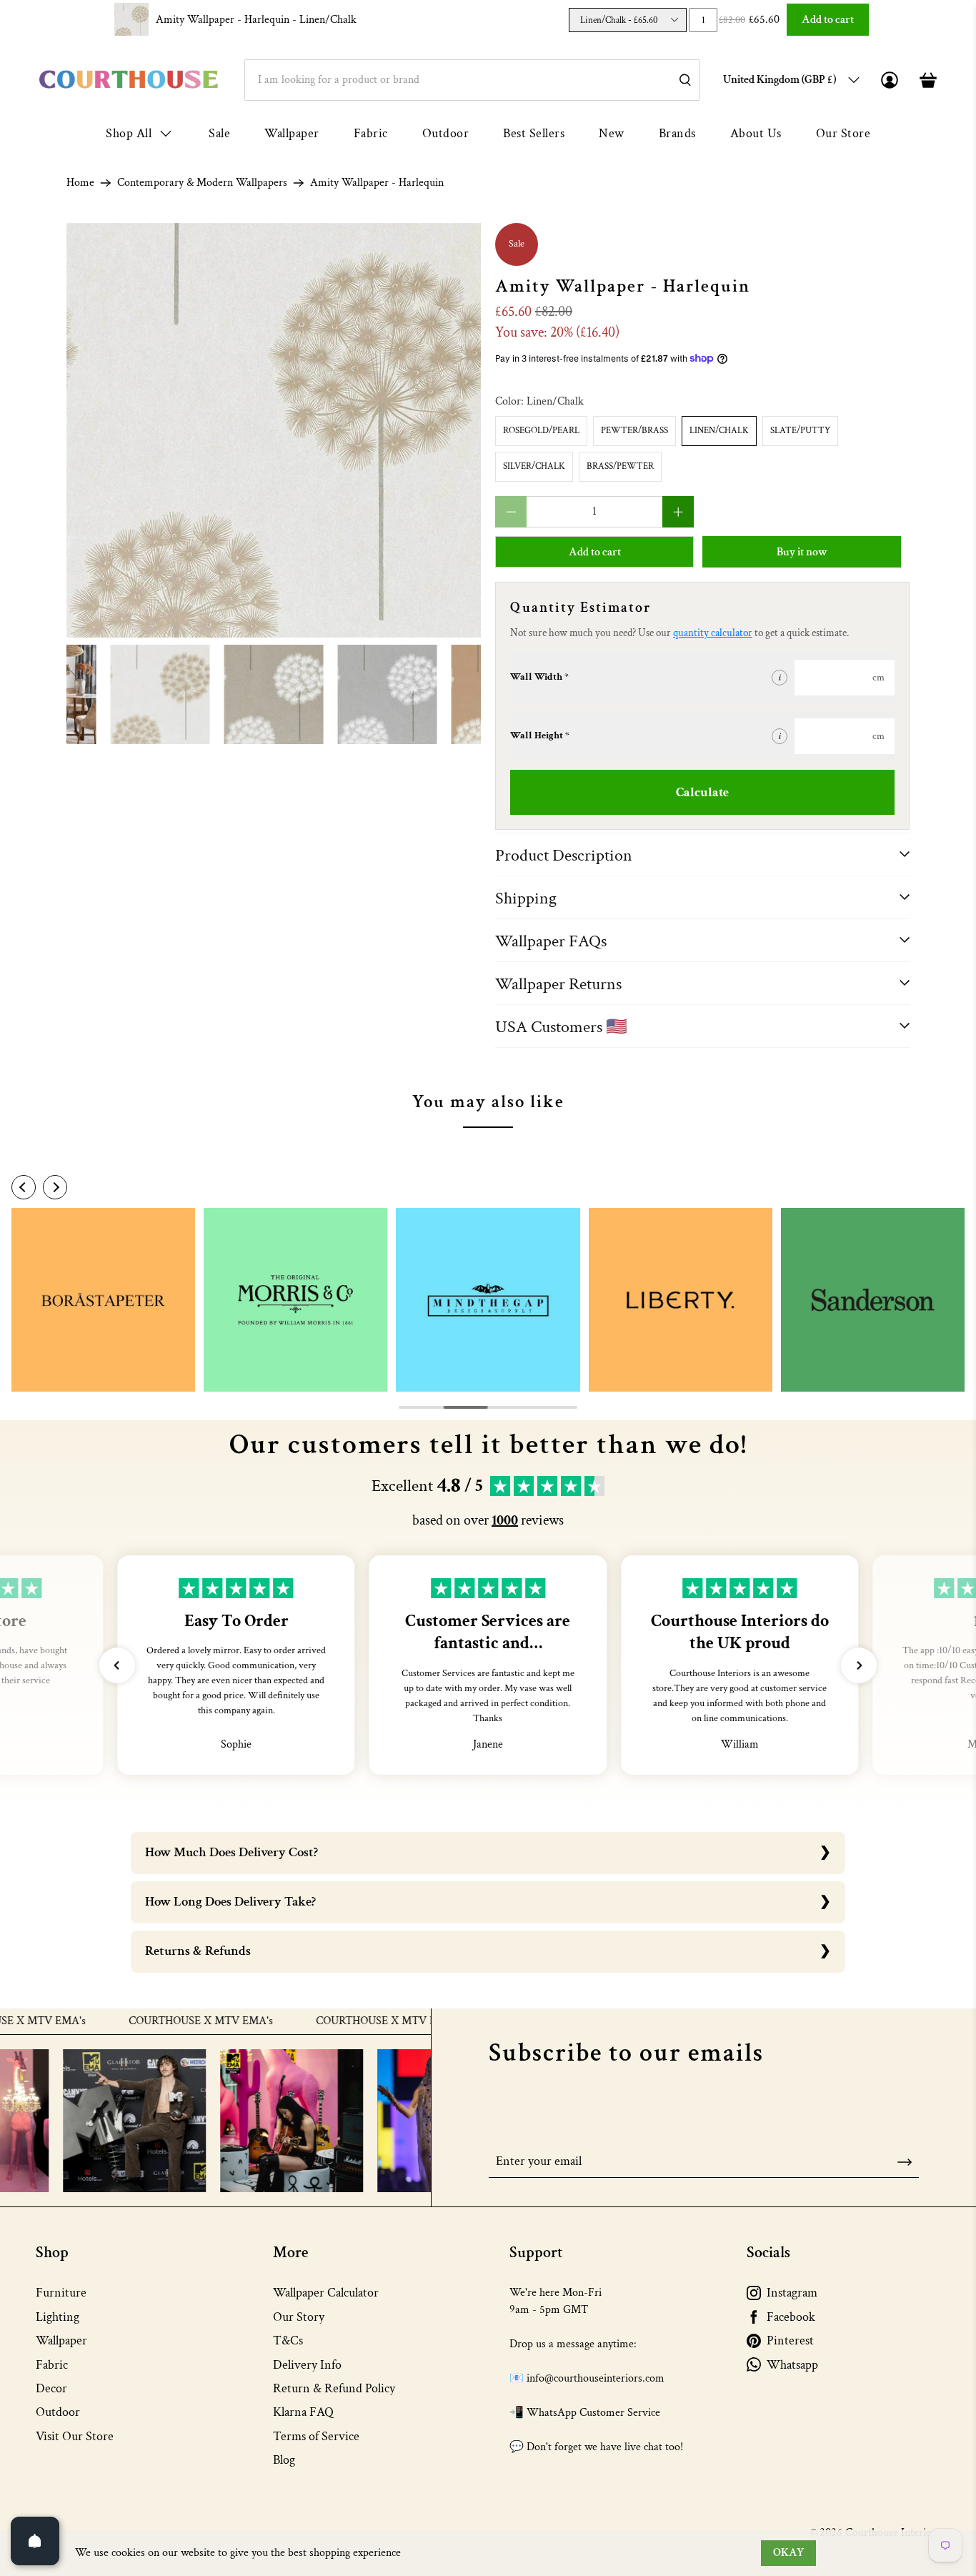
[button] (117, 1665)
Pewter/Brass (634, 431)
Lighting (58, 2317)
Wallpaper (292, 133)
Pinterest (790, 2340)
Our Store (843, 133)
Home (80, 183)
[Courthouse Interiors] (129, 80)
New (612, 133)
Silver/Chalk (534, 466)
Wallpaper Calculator (326, 2293)
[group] (103, 1300)
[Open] (35, 2541)
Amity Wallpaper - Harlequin (256, 20)
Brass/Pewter (620, 466)
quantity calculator (713, 633)
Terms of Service (316, 2436)
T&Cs (288, 2340)
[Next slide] (55, 1187)
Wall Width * (539, 677)
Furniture (61, 2293)
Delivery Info (307, 2365)
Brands (677, 133)
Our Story (299, 2317)
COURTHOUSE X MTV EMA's (150, 2021)
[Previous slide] (24, 1187)
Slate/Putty (800, 431)
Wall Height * (540, 735)
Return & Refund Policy (334, 2388)
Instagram (792, 2293)
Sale (219, 133)
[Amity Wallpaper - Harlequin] (274, 430)
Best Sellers (534, 133)
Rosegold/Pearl (541, 431)
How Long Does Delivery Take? (230, 1902)
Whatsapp (792, 2365)
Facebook (791, 2317)
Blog (284, 2460)
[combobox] (472, 80)
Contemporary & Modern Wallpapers (202, 183)
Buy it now (802, 552)
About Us (756, 133)
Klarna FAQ (303, 2412)
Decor (51, 2388)
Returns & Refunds (198, 1951)
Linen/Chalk (719, 431)
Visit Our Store (75, 2436)
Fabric (371, 133)
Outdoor (446, 133)
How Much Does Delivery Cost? (231, 1852)
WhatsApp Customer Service (593, 2413)
